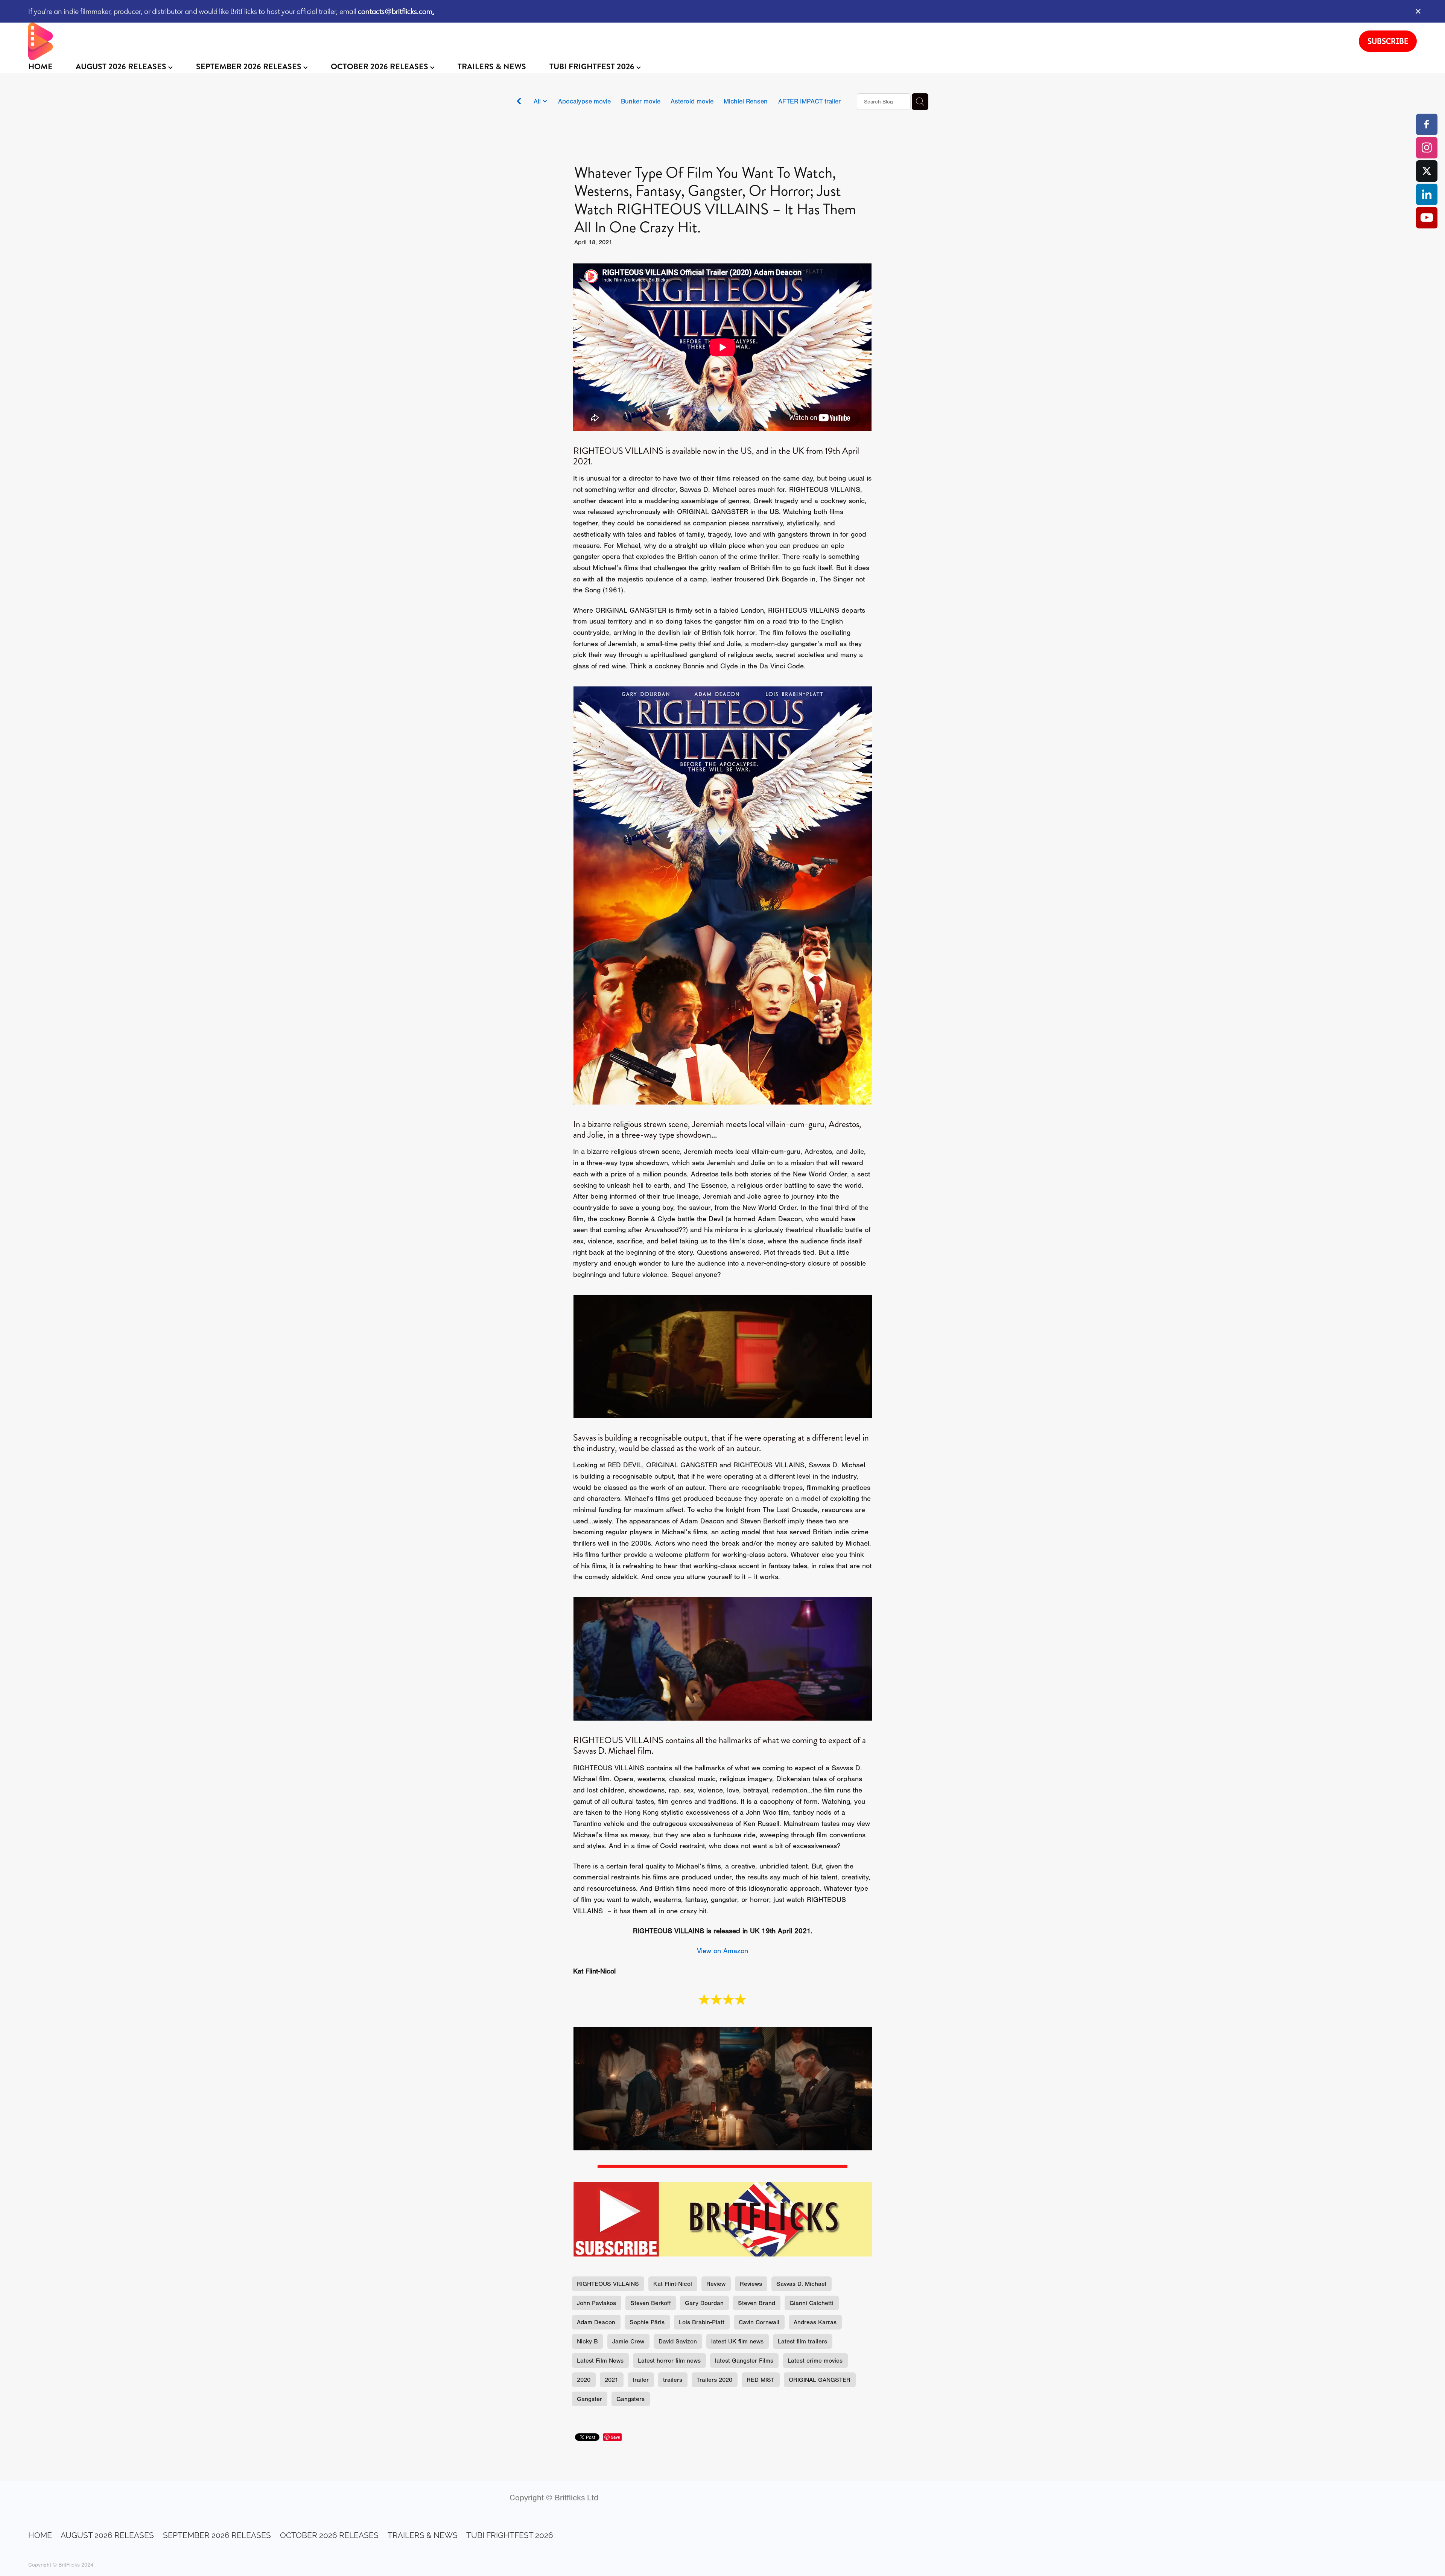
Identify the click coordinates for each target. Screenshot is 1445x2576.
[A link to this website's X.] (1427, 171)
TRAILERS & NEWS (492, 67)
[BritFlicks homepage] (686, 41)
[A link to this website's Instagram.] (1427, 148)
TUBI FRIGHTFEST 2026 (593, 67)
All (538, 101)
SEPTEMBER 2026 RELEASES (250, 67)
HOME (40, 67)
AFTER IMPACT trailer (809, 101)
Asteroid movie (692, 101)
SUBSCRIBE (1388, 41)
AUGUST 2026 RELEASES (122, 67)
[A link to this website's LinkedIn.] (1427, 194)
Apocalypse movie (584, 101)
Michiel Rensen (746, 101)
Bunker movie (641, 101)
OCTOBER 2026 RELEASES (380, 67)
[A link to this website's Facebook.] (1427, 124)
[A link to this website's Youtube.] (1427, 218)
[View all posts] (519, 102)
